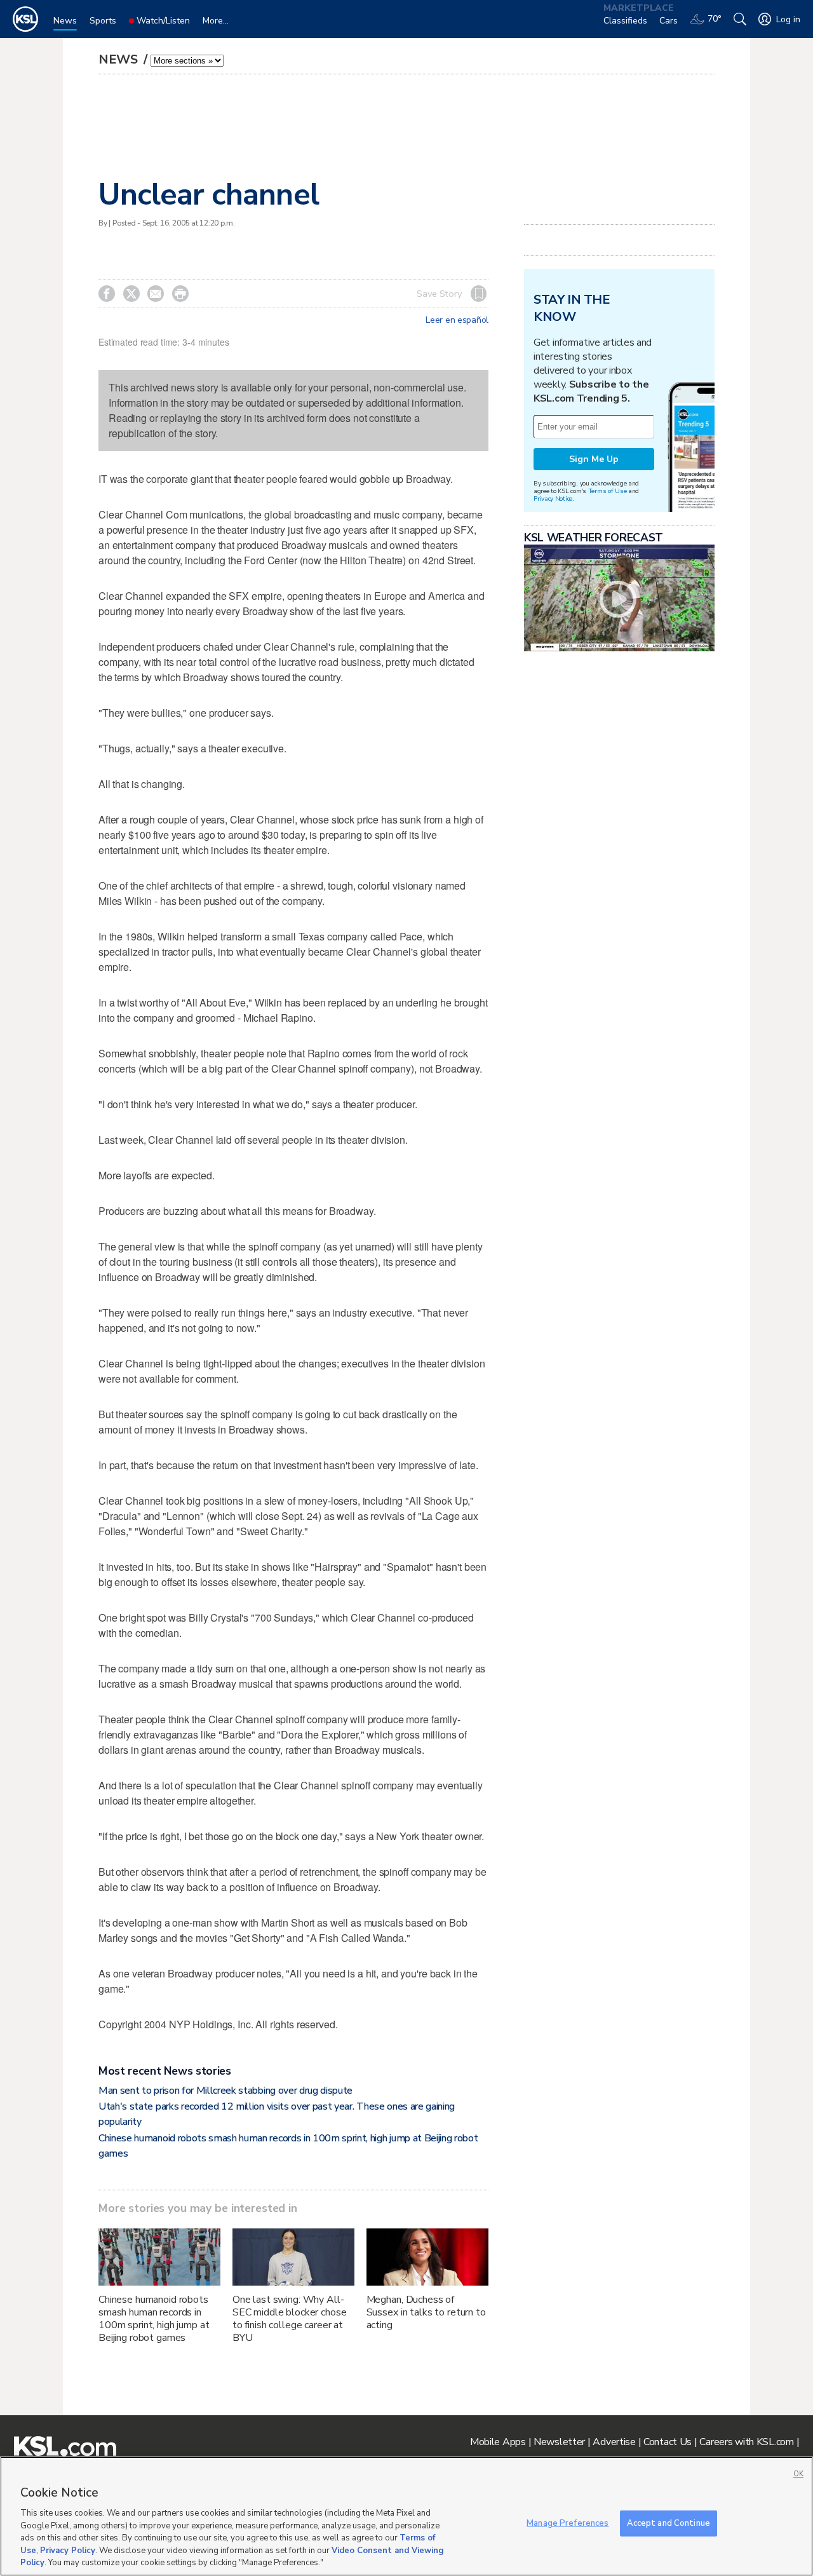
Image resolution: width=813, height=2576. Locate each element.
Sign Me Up (594, 459)
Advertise (614, 2442)
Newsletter (559, 2442)
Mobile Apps (498, 2442)
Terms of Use (608, 491)
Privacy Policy (68, 2551)
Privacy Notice (553, 498)
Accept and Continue (669, 2523)
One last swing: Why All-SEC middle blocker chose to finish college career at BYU (290, 2319)
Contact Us (668, 2442)
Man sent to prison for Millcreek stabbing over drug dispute (225, 2091)
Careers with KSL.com (746, 2442)
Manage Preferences (568, 2523)
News (120, 59)
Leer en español (457, 320)
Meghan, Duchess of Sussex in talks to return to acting (426, 2312)
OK (798, 2474)
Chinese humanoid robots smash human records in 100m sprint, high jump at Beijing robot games (154, 2319)
